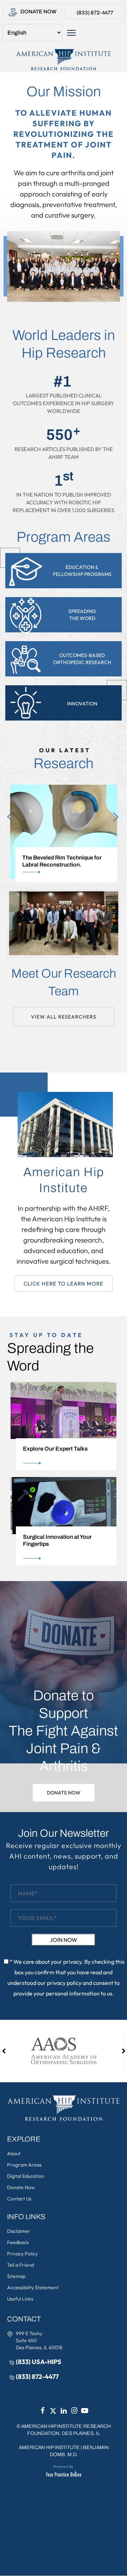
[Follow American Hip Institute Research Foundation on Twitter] (53, 2411)
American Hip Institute (49, 2447)
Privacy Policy (22, 2254)
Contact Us (19, 2199)
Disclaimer (19, 2231)
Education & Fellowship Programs (82, 571)
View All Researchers (64, 1017)
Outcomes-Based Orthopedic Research (82, 659)
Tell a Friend (20, 2265)
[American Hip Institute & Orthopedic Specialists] (64, 60)
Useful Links (20, 2299)
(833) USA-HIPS (39, 2362)
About (14, 2153)
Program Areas (24, 2165)
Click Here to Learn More (64, 1284)
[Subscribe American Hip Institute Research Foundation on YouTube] (85, 2411)
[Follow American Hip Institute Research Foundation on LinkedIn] (64, 2411)
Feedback (18, 2242)
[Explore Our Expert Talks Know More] (64, 1410)
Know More (111, 872)
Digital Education (26, 2176)
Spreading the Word (82, 615)
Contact (24, 2319)
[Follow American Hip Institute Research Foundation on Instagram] (74, 2411)
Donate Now (38, 12)
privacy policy (64, 1983)
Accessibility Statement (33, 2288)
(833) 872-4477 (95, 13)
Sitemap (16, 2276)
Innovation (82, 704)
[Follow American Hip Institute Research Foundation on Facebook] (42, 2411)
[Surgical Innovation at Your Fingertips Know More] (64, 1505)
